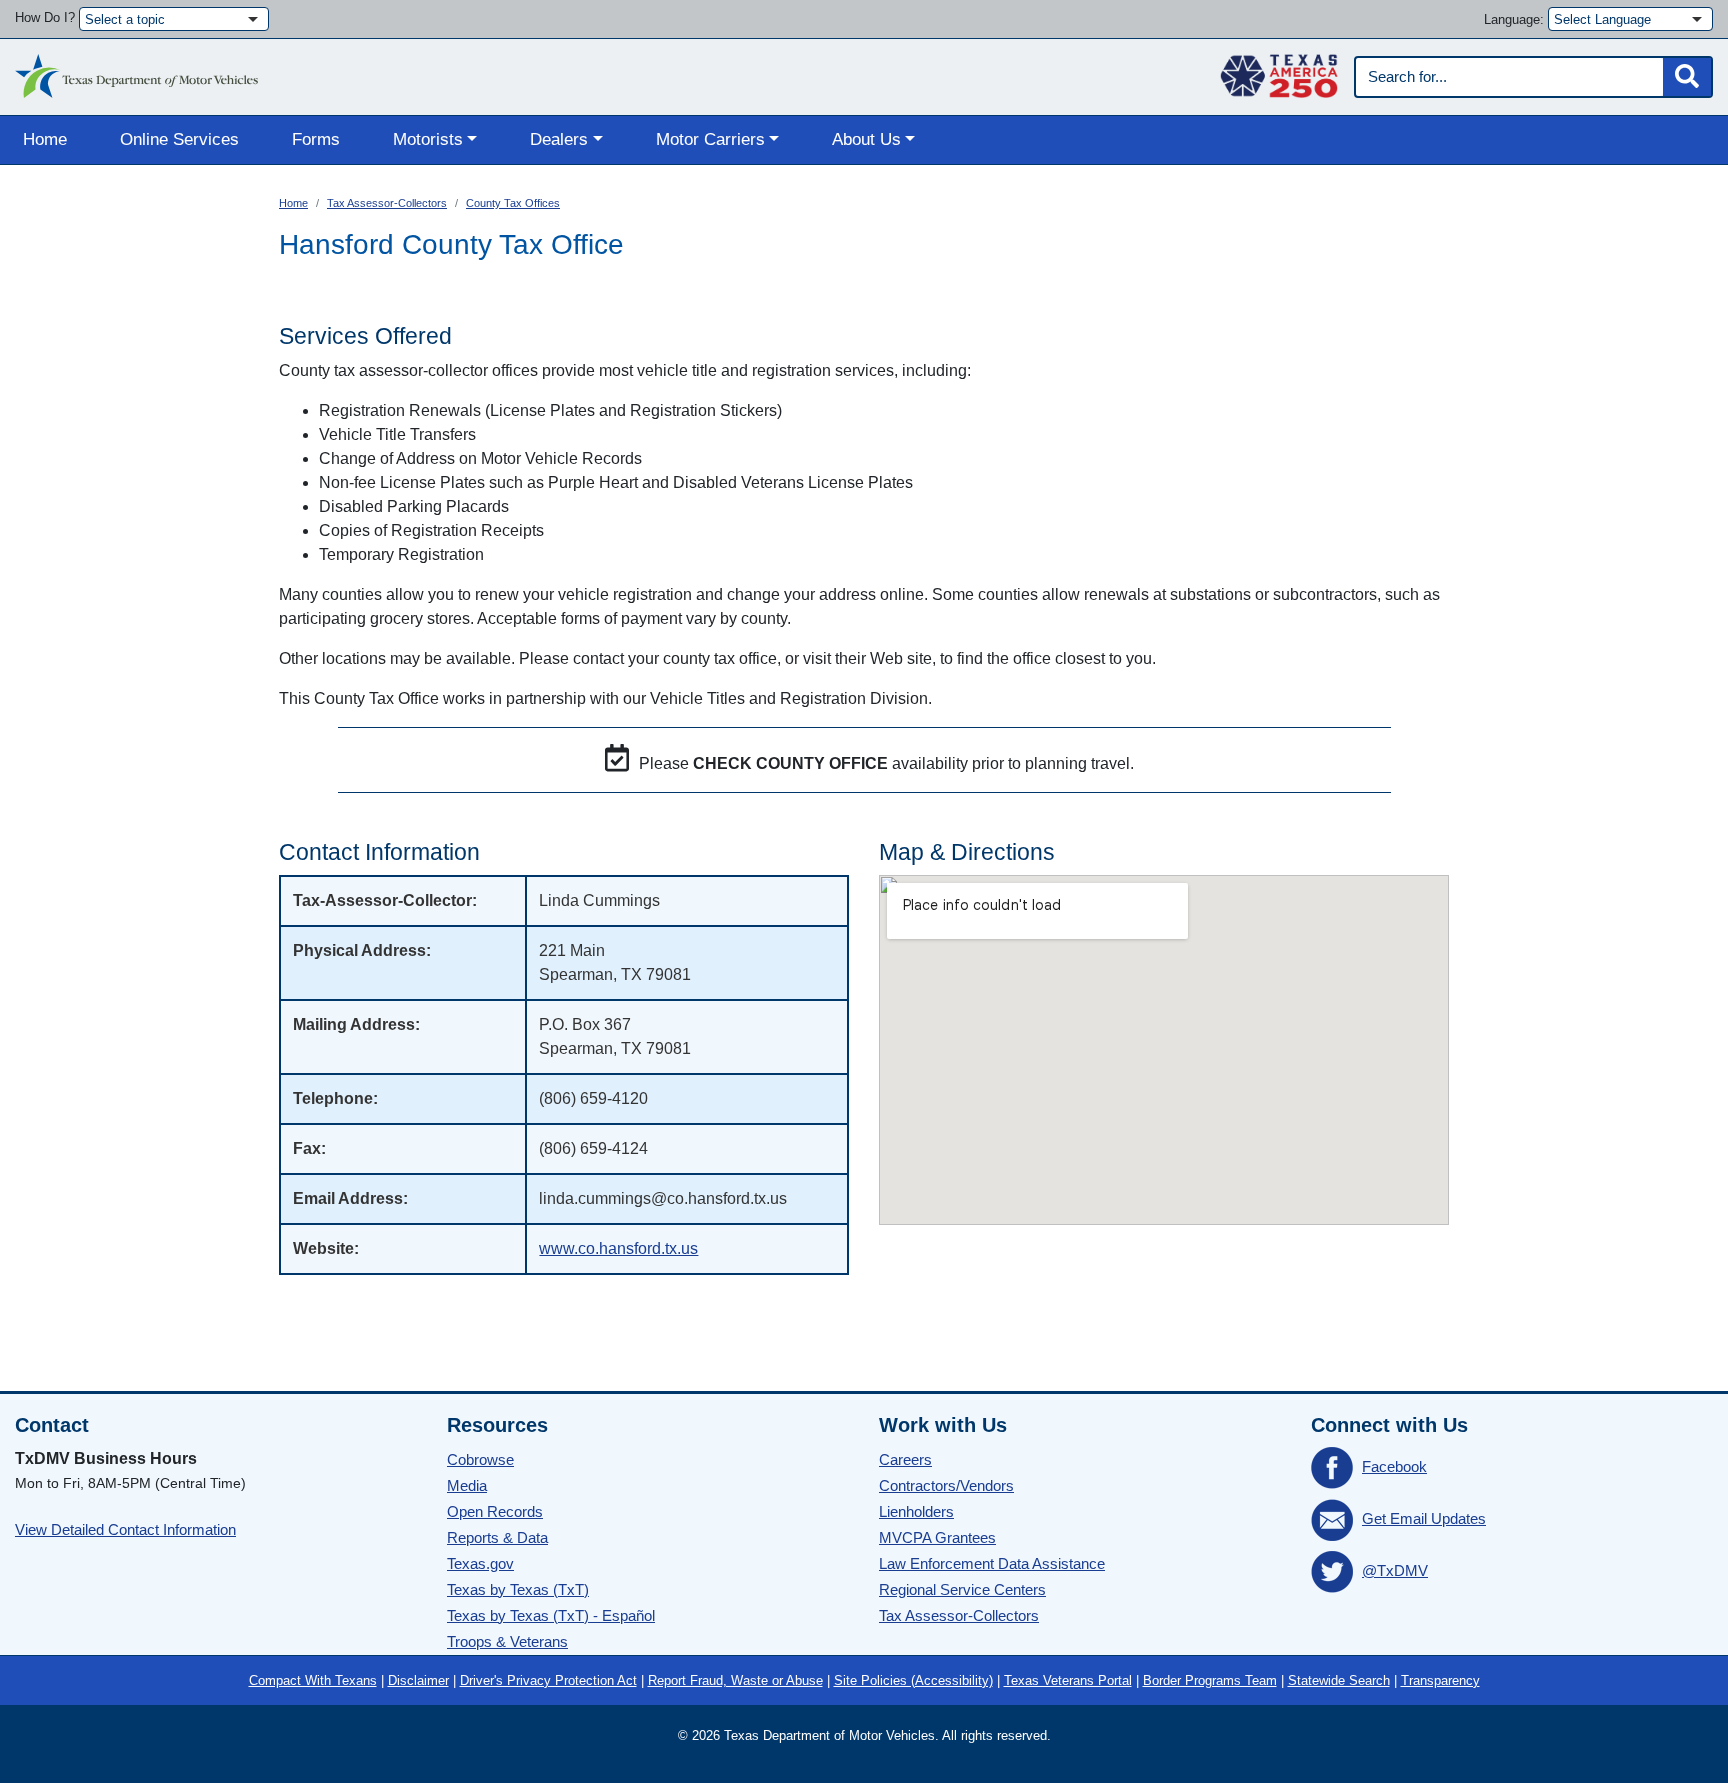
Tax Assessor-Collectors (387, 203)
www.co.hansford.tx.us (618, 1248)
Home (45, 139)
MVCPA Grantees (937, 1537)
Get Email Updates (1424, 1518)
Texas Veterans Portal (1068, 1680)
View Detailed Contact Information (125, 1529)
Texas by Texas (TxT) (518, 1589)
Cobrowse (480, 1459)
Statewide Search (1339, 1680)
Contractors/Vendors (946, 1485)
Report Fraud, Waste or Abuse (735, 1680)
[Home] (136, 71)
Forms (316, 139)
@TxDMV (1395, 1570)
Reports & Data (497, 1537)
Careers (905, 1459)
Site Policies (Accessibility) (913, 1680)
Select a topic (125, 19)
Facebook (1394, 1466)
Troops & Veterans (507, 1641)
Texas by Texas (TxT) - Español (551, 1615)
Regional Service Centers (962, 1589)
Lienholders (916, 1511)
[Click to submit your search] (1687, 77)
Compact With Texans (313, 1680)
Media (467, 1485)
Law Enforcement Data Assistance (992, 1563)
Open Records (495, 1511)
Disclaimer (418, 1680)
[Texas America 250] (1279, 71)
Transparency (1440, 1680)
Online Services (179, 139)
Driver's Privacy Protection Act (548, 1680)
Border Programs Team (1210, 1680)
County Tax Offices (513, 203)
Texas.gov (480, 1563)
